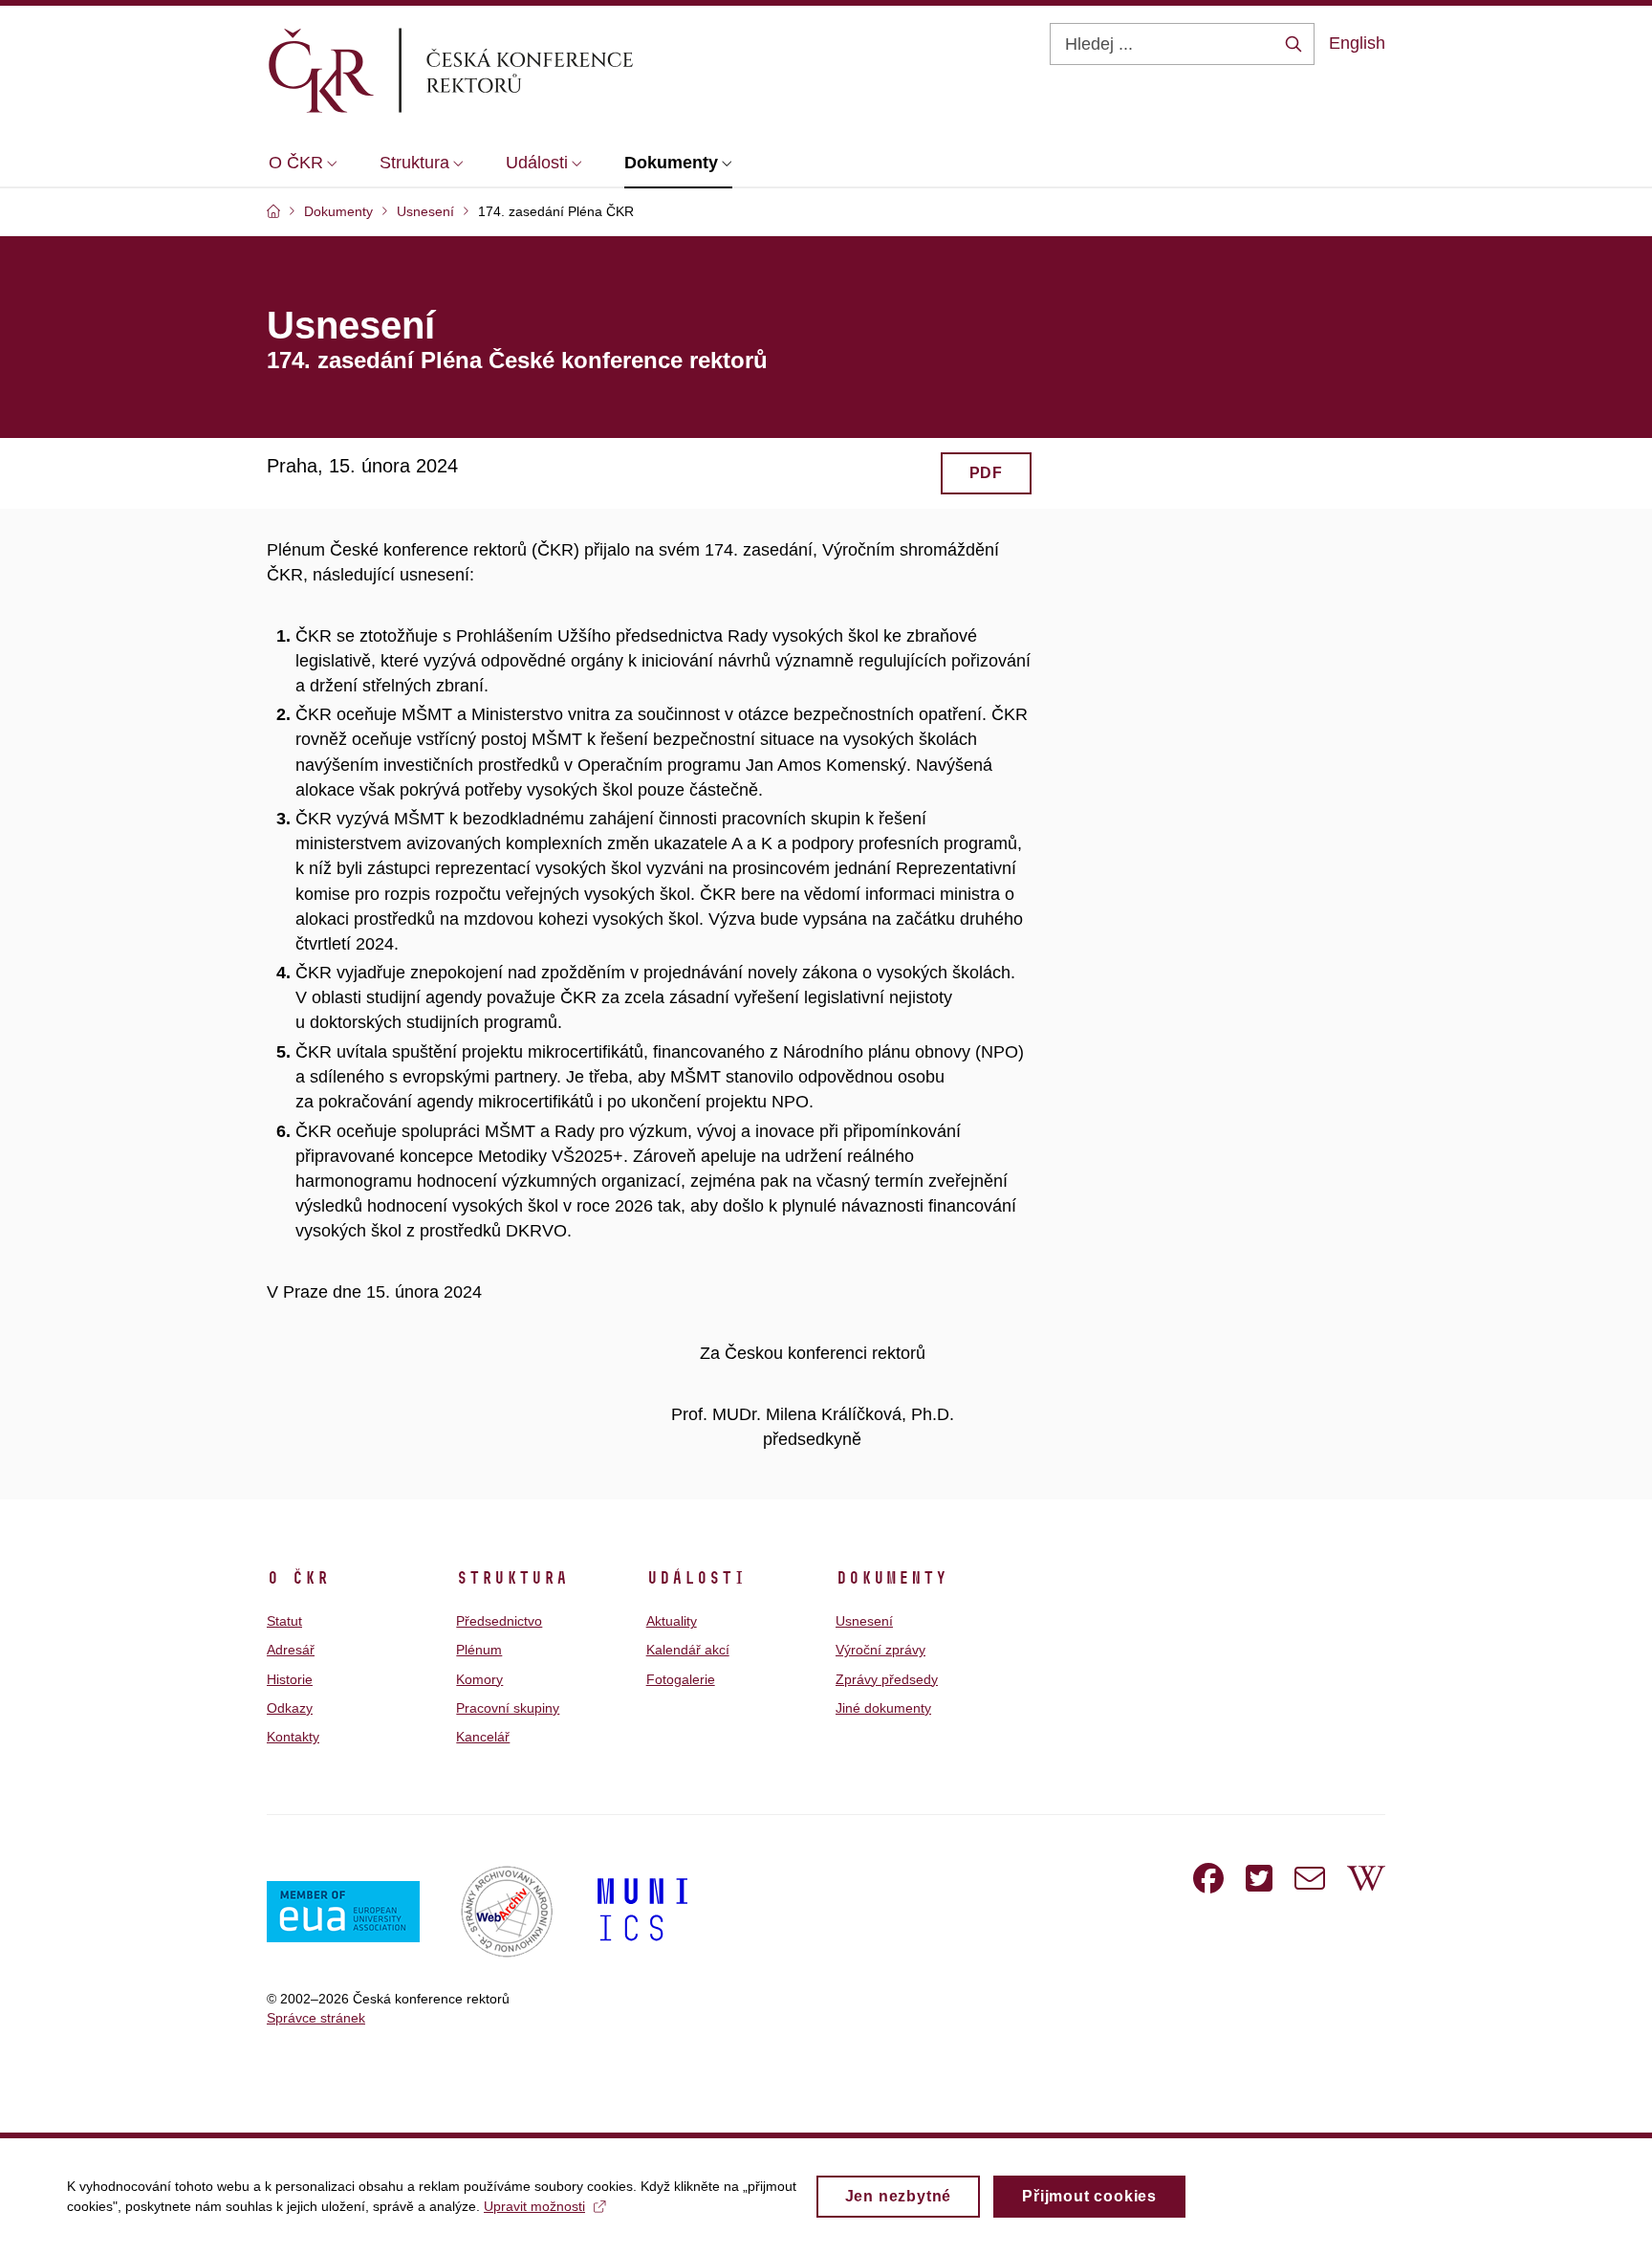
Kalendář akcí (688, 1650)
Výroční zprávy (880, 1650)
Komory (479, 1679)
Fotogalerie (681, 1679)
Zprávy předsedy (887, 1679)
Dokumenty (891, 1578)
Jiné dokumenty (883, 1708)
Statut (284, 1621)
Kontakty (293, 1737)
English (1357, 43)
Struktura (512, 1578)
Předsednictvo (499, 1621)
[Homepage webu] (483, 70)
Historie (290, 1679)
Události (696, 1578)
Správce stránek (316, 2018)
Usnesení (864, 1621)
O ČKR (298, 1578)
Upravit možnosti (534, 2206)
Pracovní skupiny (508, 1708)
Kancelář (483, 1737)
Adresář (291, 1650)
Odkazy (290, 1708)
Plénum (479, 1650)
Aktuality (672, 1621)
